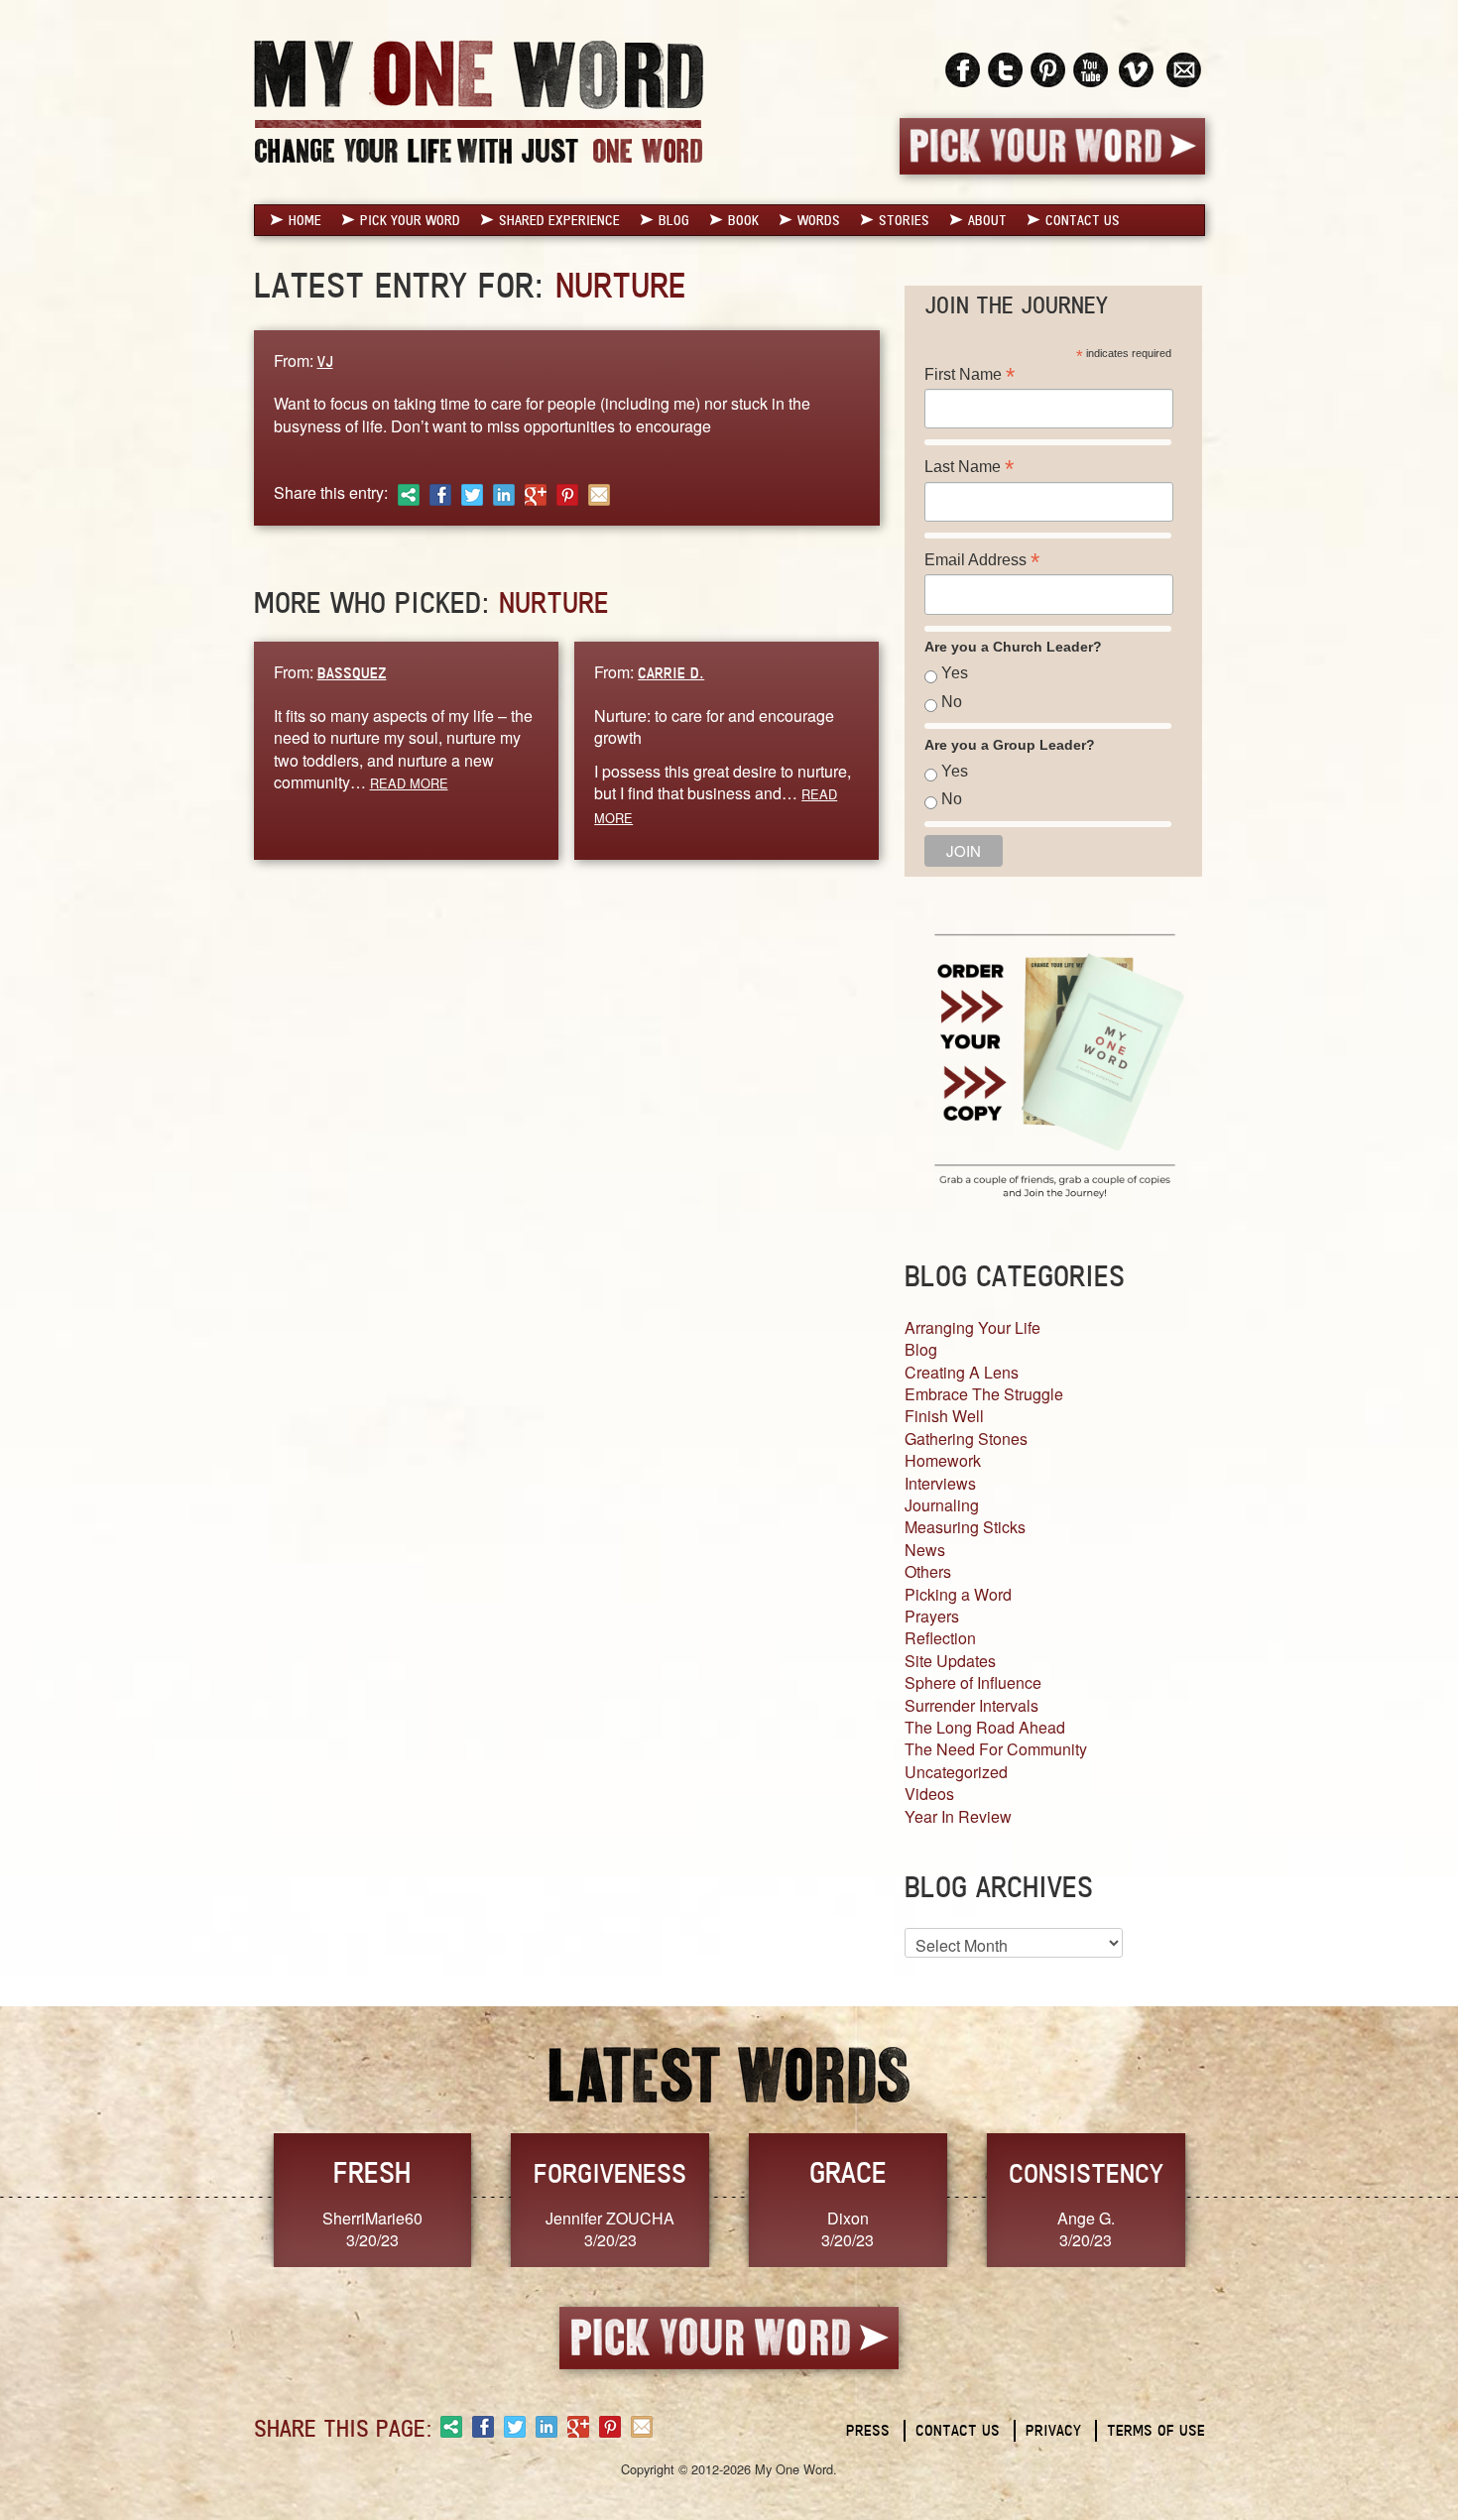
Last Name (969, 467)
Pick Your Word (410, 220)
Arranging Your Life (972, 1327)
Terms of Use (1156, 2430)
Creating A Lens (962, 1372)
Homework (943, 1460)
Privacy (1053, 2430)
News (925, 1550)
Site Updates (950, 1661)
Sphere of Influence (973, 1682)
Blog (674, 220)
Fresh (372, 2172)
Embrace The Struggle (984, 1394)
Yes (955, 673)
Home (305, 220)
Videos (929, 1794)
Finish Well (944, 1416)
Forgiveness (610, 2173)
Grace (848, 2172)
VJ (325, 361)
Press (868, 2430)
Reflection (940, 1638)
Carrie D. (671, 673)
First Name (970, 374)
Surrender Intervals (972, 1705)
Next (1226, 2198)
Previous (233, 2198)
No (952, 702)
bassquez (352, 673)
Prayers (932, 1616)
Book (743, 220)
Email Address (982, 560)
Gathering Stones (966, 1439)
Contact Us (1083, 220)
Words (819, 220)
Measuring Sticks (965, 1527)
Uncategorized (956, 1772)
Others (928, 1571)
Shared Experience (559, 220)
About (987, 220)
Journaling (942, 1505)
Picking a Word (958, 1594)
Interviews (940, 1483)
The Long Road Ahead (985, 1727)
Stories (904, 220)
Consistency (1086, 2173)
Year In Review (958, 1816)
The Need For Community (996, 1749)
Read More (409, 783)
